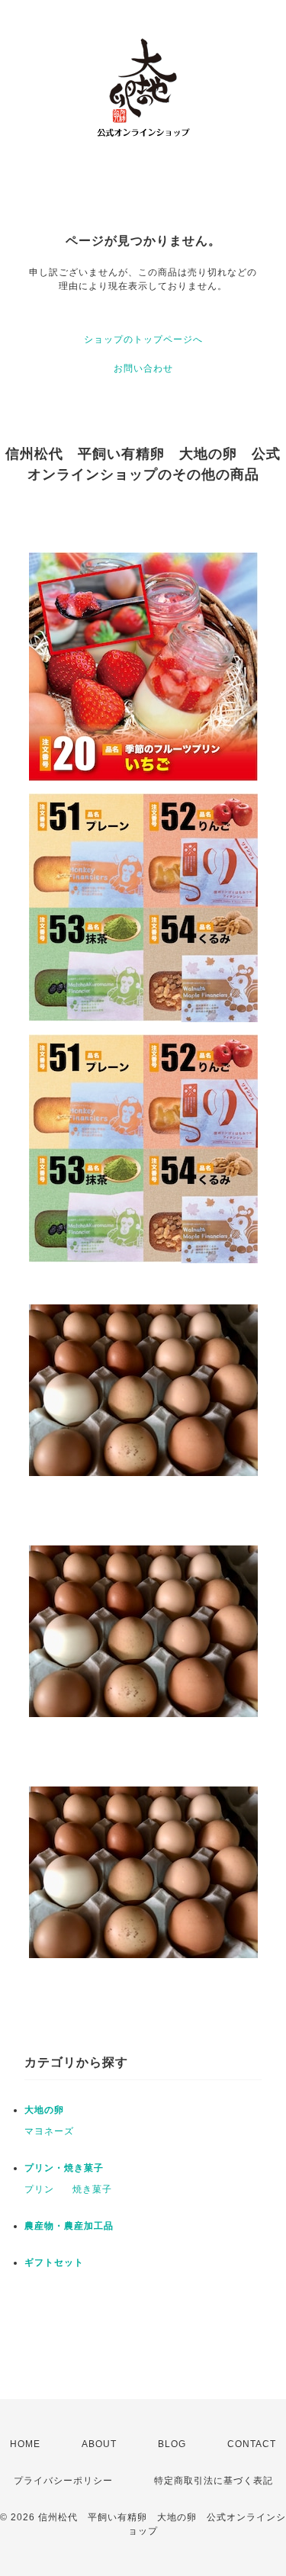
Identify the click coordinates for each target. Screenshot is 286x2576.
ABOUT (99, 2444)
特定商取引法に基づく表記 (214, 2481)
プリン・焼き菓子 (64, 2168)
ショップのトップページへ (143, 339)
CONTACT (252, 2444)
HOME (25, 2444)
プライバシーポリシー (63, 2481)
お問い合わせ (143, 368)
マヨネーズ (49, 2131)
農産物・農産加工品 (69, 2226)
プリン (39, 2189)
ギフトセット (54, 2262)
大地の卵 (44, 2110)
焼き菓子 (92, 2189)
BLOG (172, 2444)
